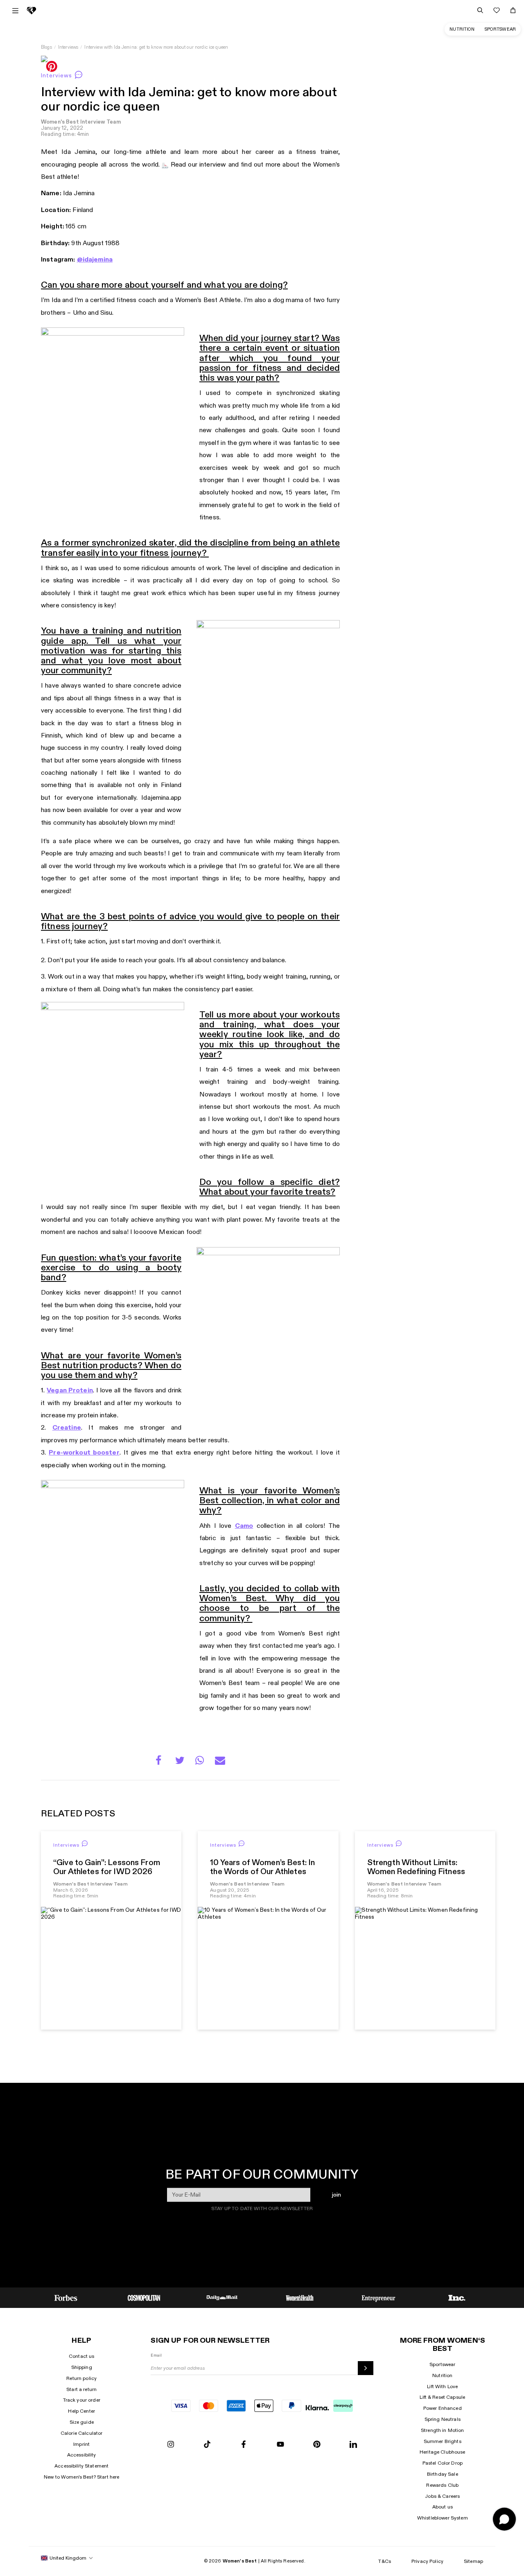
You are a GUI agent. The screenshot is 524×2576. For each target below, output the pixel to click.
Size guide (82, 2422)
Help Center (81, 2411)
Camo (244, 1526)
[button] (161, 1762)
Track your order (82, 2400)
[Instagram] (171, 2445)
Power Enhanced (443, 2408)
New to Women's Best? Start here (81, 2477)
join (336, 2194)
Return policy (81, 2378)
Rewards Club (442, 2485)
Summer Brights (443, 2441)
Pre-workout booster (84, 1453)
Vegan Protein (70, 1391)
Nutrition (462, 29)
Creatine (67, 1428)
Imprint (81, 2444)
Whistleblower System (443, 2518)
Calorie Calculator (82, 2433)
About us (443, 2507)
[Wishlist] (497, 10)
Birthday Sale (443, 2474)
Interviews (68, 47)
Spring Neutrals (443, 2419)
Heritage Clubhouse (443, 2452)
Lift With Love (442, 2387)
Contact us (81, 2356)
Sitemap (473, 2561)
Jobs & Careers (442, 2496)
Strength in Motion (443, 2430)
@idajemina (95, 260)
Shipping (82, 2367)
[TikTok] (207, 2445)
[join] (365, 2368)
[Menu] (15, 11)
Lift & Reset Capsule (442, 2397)
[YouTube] (280, 2445)
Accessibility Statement (81, 2466)
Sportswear (500, 29)
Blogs (46, 47)
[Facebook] (244, 2445)
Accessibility (82, 2455)
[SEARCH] (480, 10)
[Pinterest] (317, 2445)
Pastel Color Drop (443, 2463)
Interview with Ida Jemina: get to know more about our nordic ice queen (156, 47)
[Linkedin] (353, 2445)
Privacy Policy (427, 2561)
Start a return (81, 2389)
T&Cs (385, 2561)
